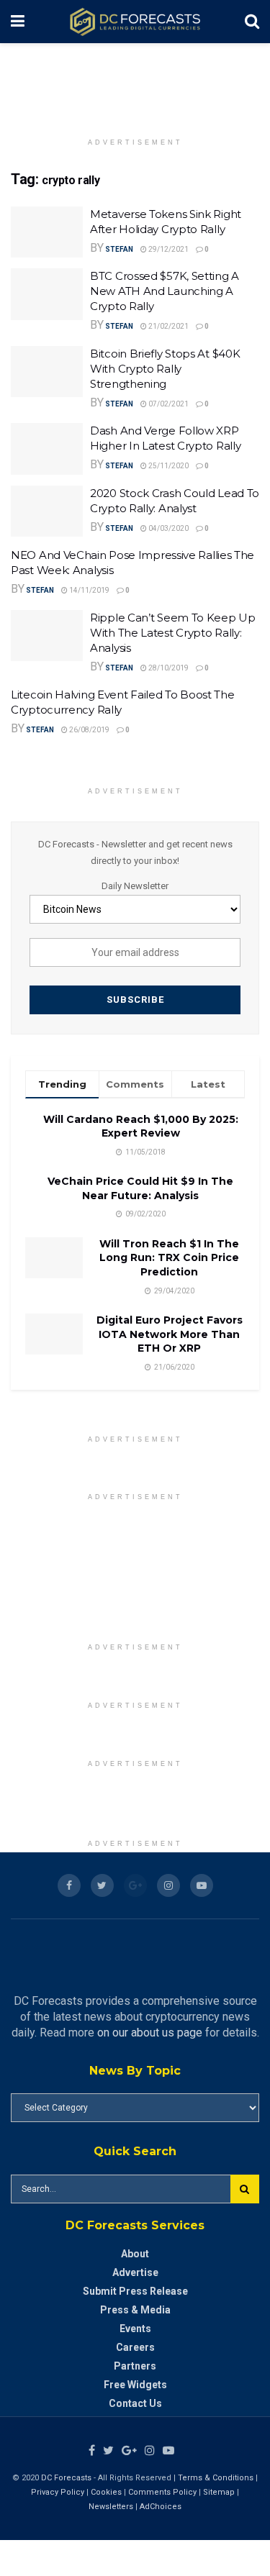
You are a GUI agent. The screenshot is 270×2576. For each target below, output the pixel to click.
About (135, 2254)
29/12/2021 (168, 249)
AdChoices (161, 2507)
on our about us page (150, 2033)
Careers (135, 2347)
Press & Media (135, 2310)
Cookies (106, 2492)
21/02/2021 (168, 326)
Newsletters (111, 2507)
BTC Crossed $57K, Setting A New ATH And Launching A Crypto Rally (165, 291)
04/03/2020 (168, 528)
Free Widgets (135, 2385)
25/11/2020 (168, 466)
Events (135, 2329)
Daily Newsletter (135, 886)
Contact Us (135, 2403)
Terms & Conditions (217, 2478)
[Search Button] (245, 2189)
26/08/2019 (89, 730)
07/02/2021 (168, 404)
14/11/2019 (89, 590)
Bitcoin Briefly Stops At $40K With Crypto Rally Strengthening (165, 369)
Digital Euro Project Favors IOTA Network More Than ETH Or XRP (170, 1334)
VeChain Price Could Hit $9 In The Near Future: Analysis (140, 1188)
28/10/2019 (168, 668)
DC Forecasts (66, 2478)
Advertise (135, 2272)
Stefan (119, 249)
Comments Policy (162, 2492)
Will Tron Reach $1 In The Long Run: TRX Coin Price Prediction (169, 1258)
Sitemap (219, 2492)
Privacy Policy (58, 2492)
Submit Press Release (135, 2291)
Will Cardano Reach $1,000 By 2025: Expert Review (141, 1127)
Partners (135, 2366)
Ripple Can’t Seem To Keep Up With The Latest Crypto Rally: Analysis (173, 633)
